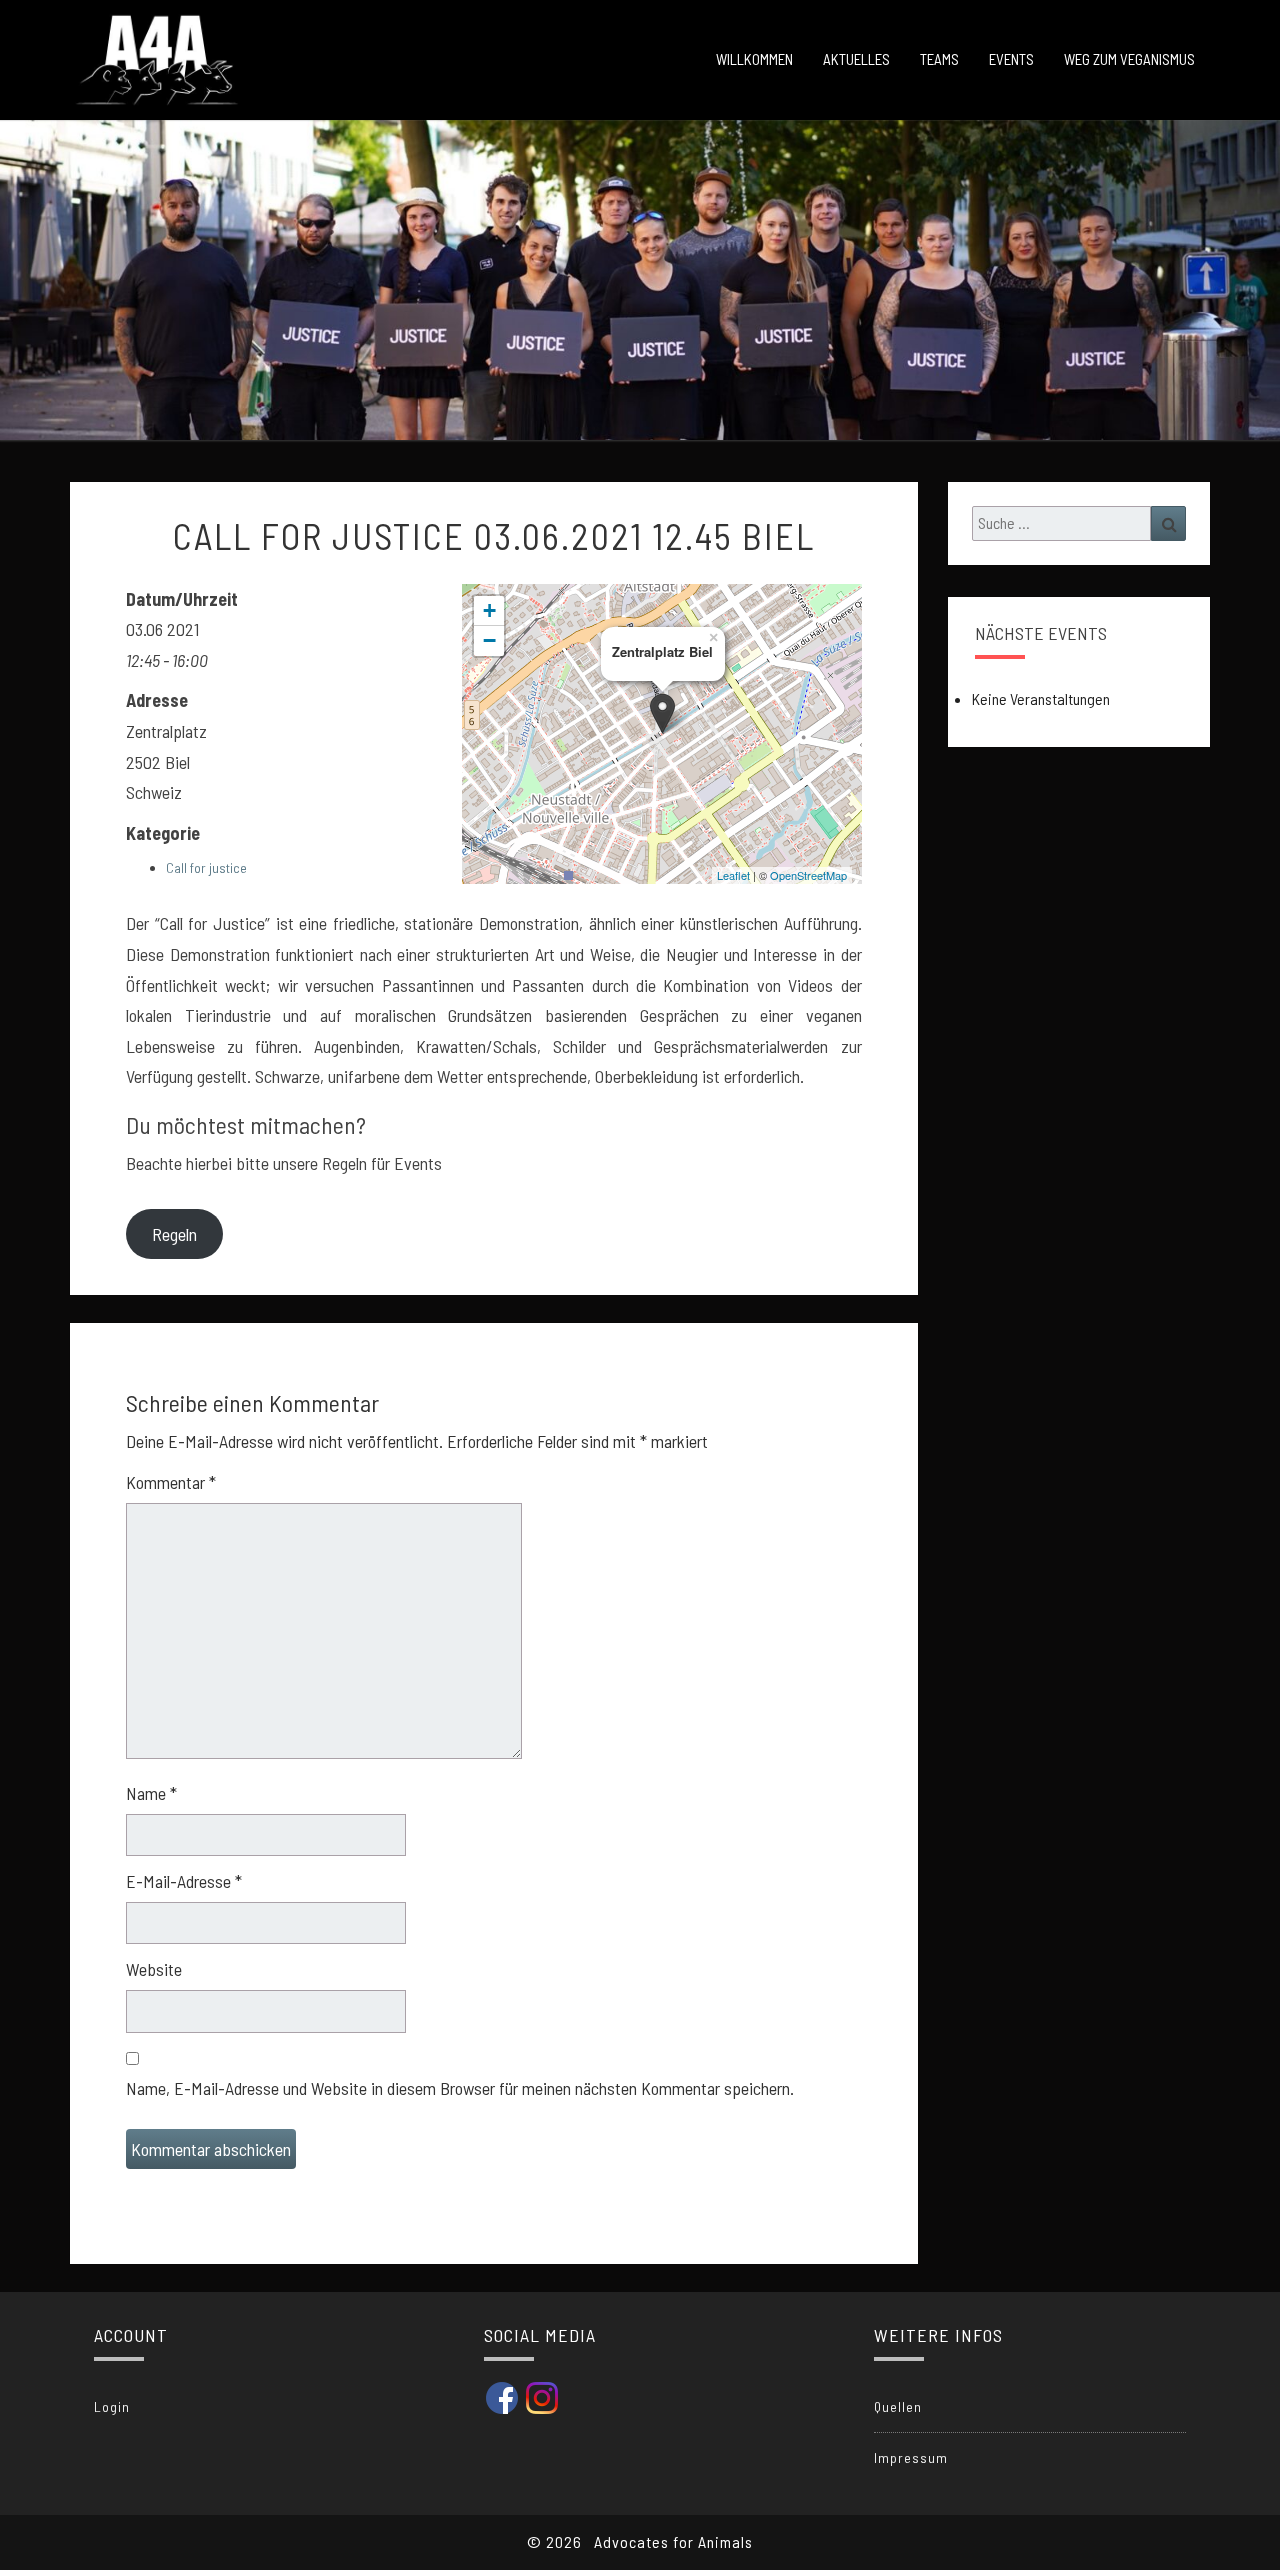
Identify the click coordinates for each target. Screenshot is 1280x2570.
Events (1011, 59)
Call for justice (206, 867)
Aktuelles (856, 59)
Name (151, 1793)
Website (154, 1969)
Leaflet (733, 875)
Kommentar (171, 1482)
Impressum (911, 2457)
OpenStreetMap (808, 875)
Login (112, 2406)
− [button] (489, 640)
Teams (939, 59)
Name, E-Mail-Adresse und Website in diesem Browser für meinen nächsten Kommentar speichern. (460, 2088)
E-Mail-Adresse (184, 1881)
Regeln (174, 1234)
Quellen (898, 2406)
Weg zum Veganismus (1129, 59)
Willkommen (754, 59)
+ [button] (489, 610)
